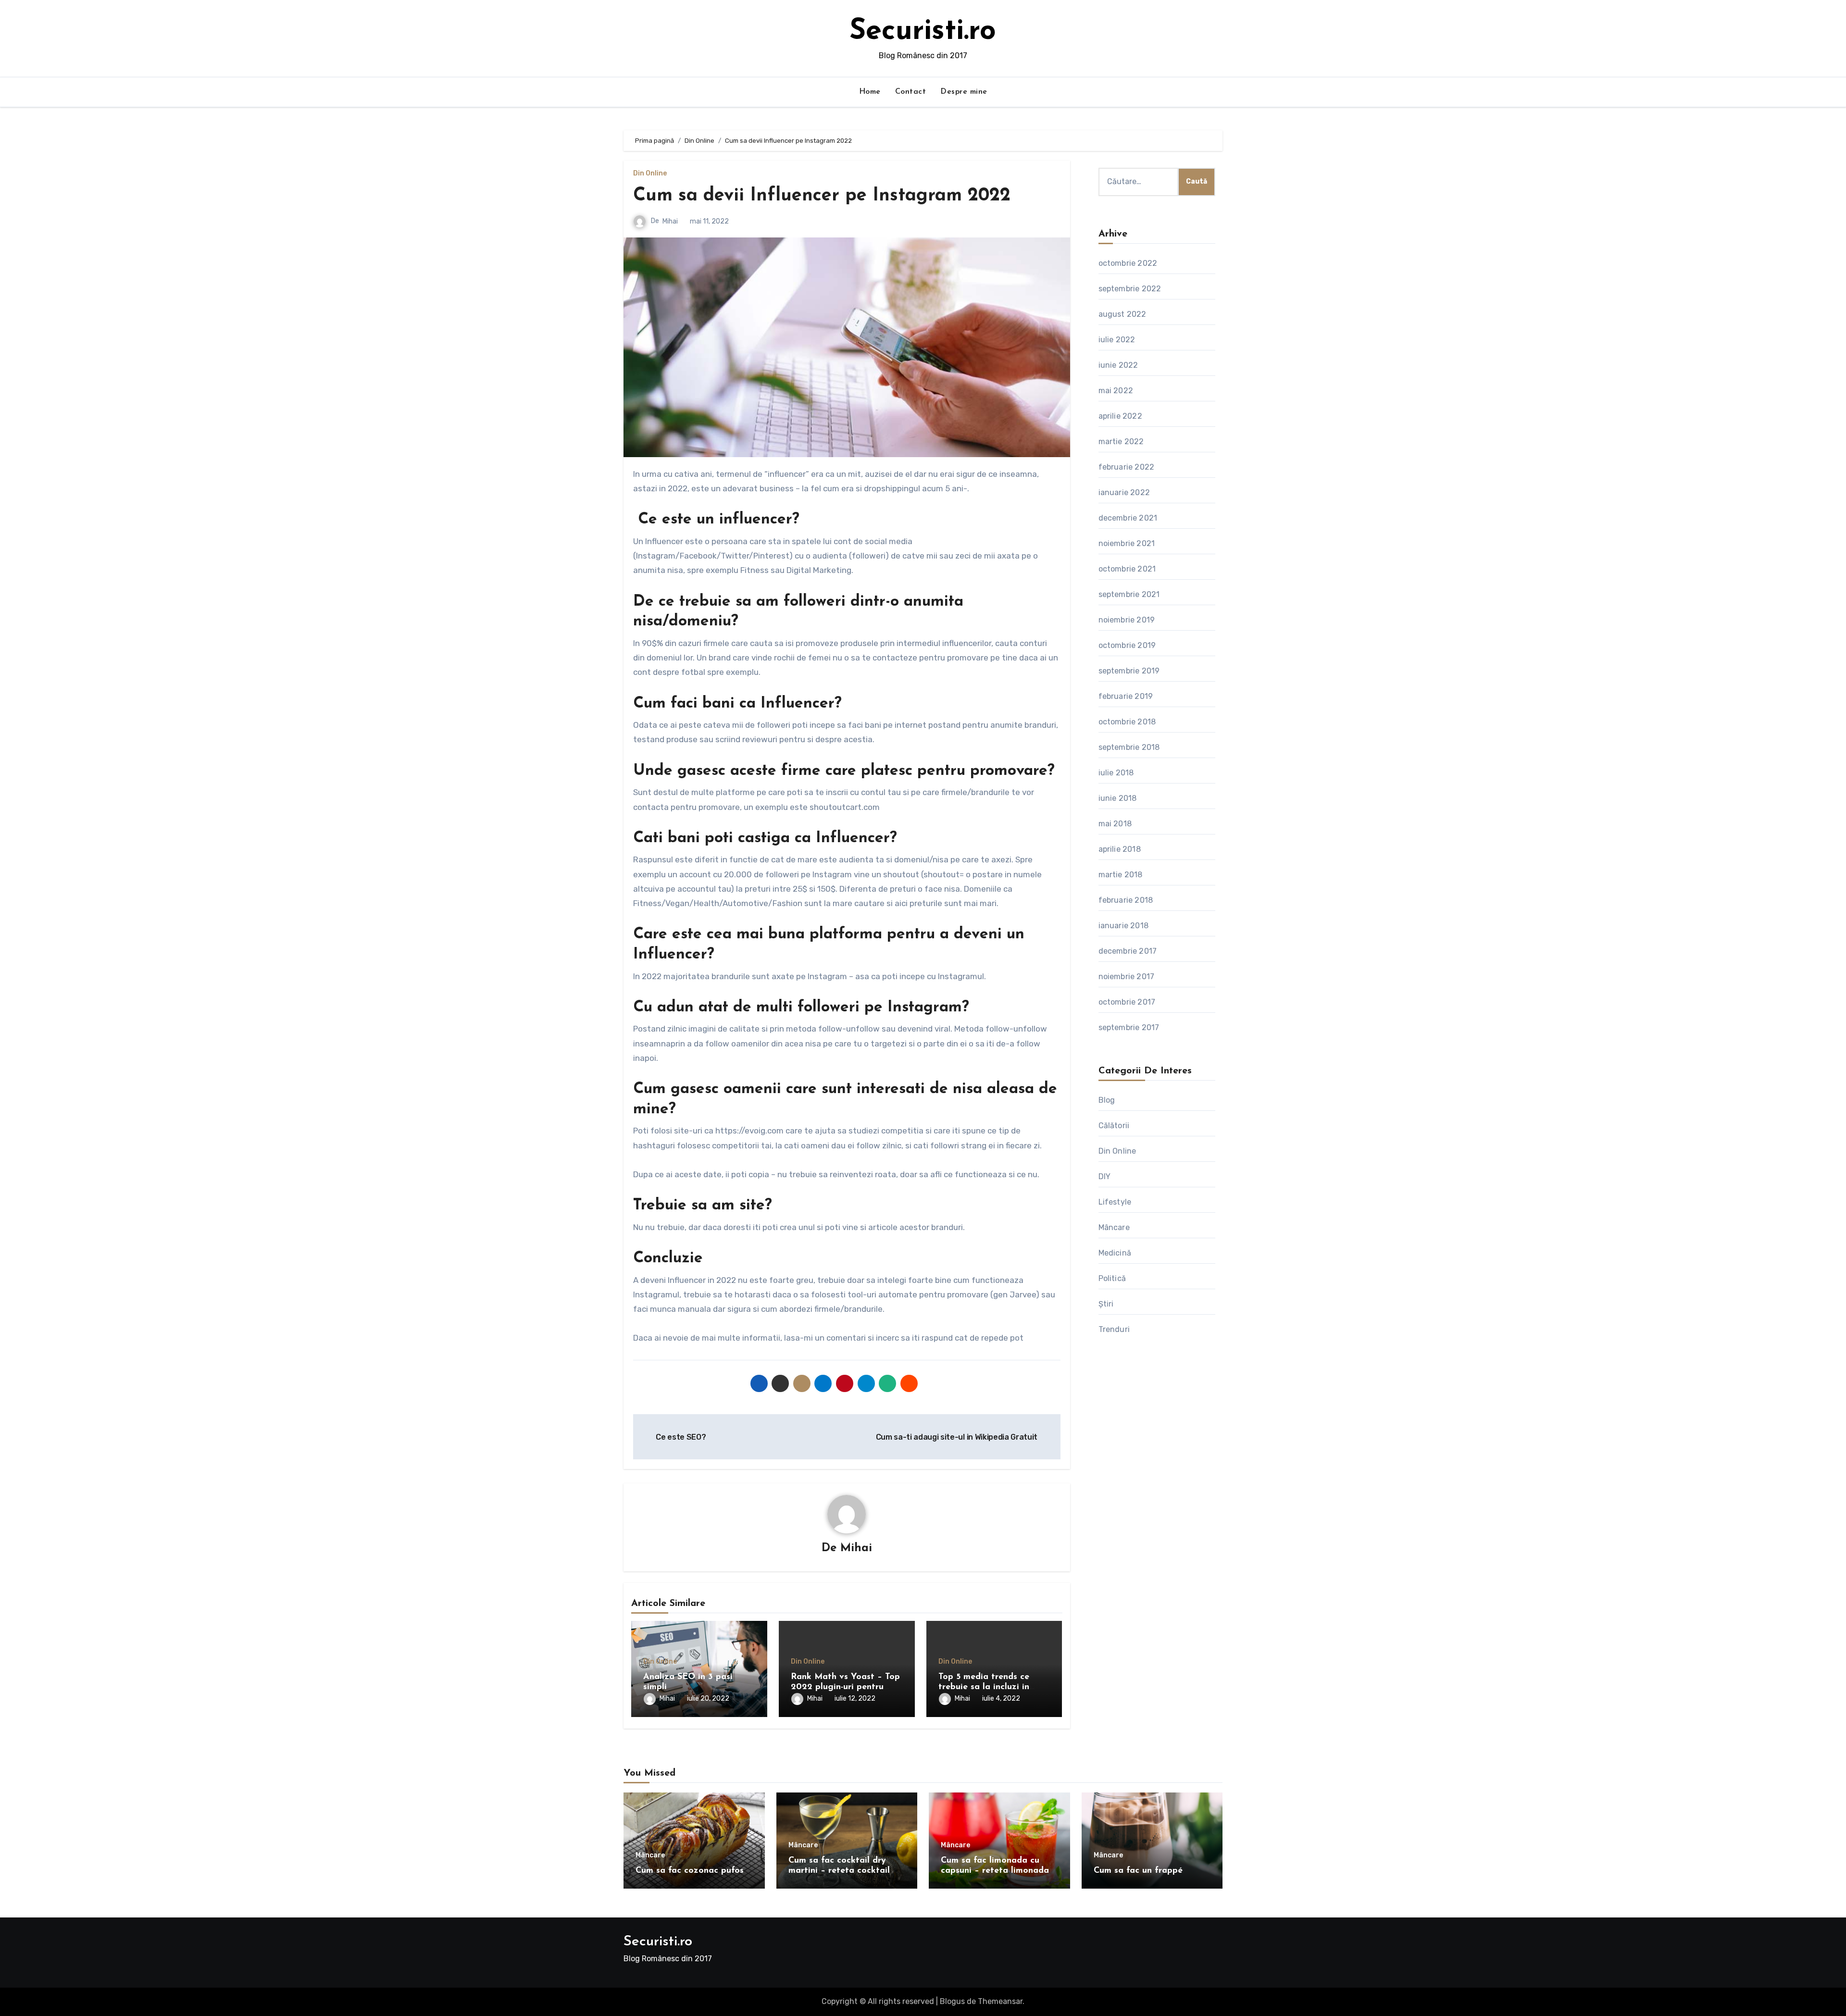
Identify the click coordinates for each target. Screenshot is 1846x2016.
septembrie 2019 (1129, 671)
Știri (1106, 1304)
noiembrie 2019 (1127, 620)
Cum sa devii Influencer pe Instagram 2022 (822, 196)
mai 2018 (1115, 824)
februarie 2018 (1126, 900)
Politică (1112, 1278)
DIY (1105, 1176)
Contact (911, 92)
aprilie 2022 (1120, 416)
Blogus (952, 2001)
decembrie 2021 (1128, 518)
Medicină (1115, 1253)
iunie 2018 (1118, 798)
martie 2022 (1121, 442)
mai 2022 (1116, 391)
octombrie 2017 (1127, 1002)
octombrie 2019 (1127, 645)
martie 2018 (1121, 875)
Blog (1107, 1100)
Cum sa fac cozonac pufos (690, 1871)
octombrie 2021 (1127, 569)
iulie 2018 (1116, 773)
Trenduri (1114, 1329)
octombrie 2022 (1128, 263)
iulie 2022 (1117, 340)
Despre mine (964, 92)
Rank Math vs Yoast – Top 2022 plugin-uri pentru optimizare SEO (845, 1687)
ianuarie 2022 (1124, 492)
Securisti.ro (923, 32)
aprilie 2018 (1120, 849)
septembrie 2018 (1129, 747)
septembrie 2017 (1129, 1027)
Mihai (670, 221)
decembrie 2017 (1128, 951)
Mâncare (1114, 1227)
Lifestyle (1115, 1202)
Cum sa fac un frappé (1138, 1871)
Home (870, 92)
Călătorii (1114, 1126)
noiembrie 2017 (1127, 977)
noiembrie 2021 (1127, 543)
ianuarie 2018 (1124, 926)
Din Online (650, 174)
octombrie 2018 (1127, 722)
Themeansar (1000, 2001)
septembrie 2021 (1129, 594)
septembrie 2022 (1130, 289)
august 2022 (1123, 314)
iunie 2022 (1118, 365)
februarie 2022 (1127, 467)
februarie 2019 (1126, 696)
